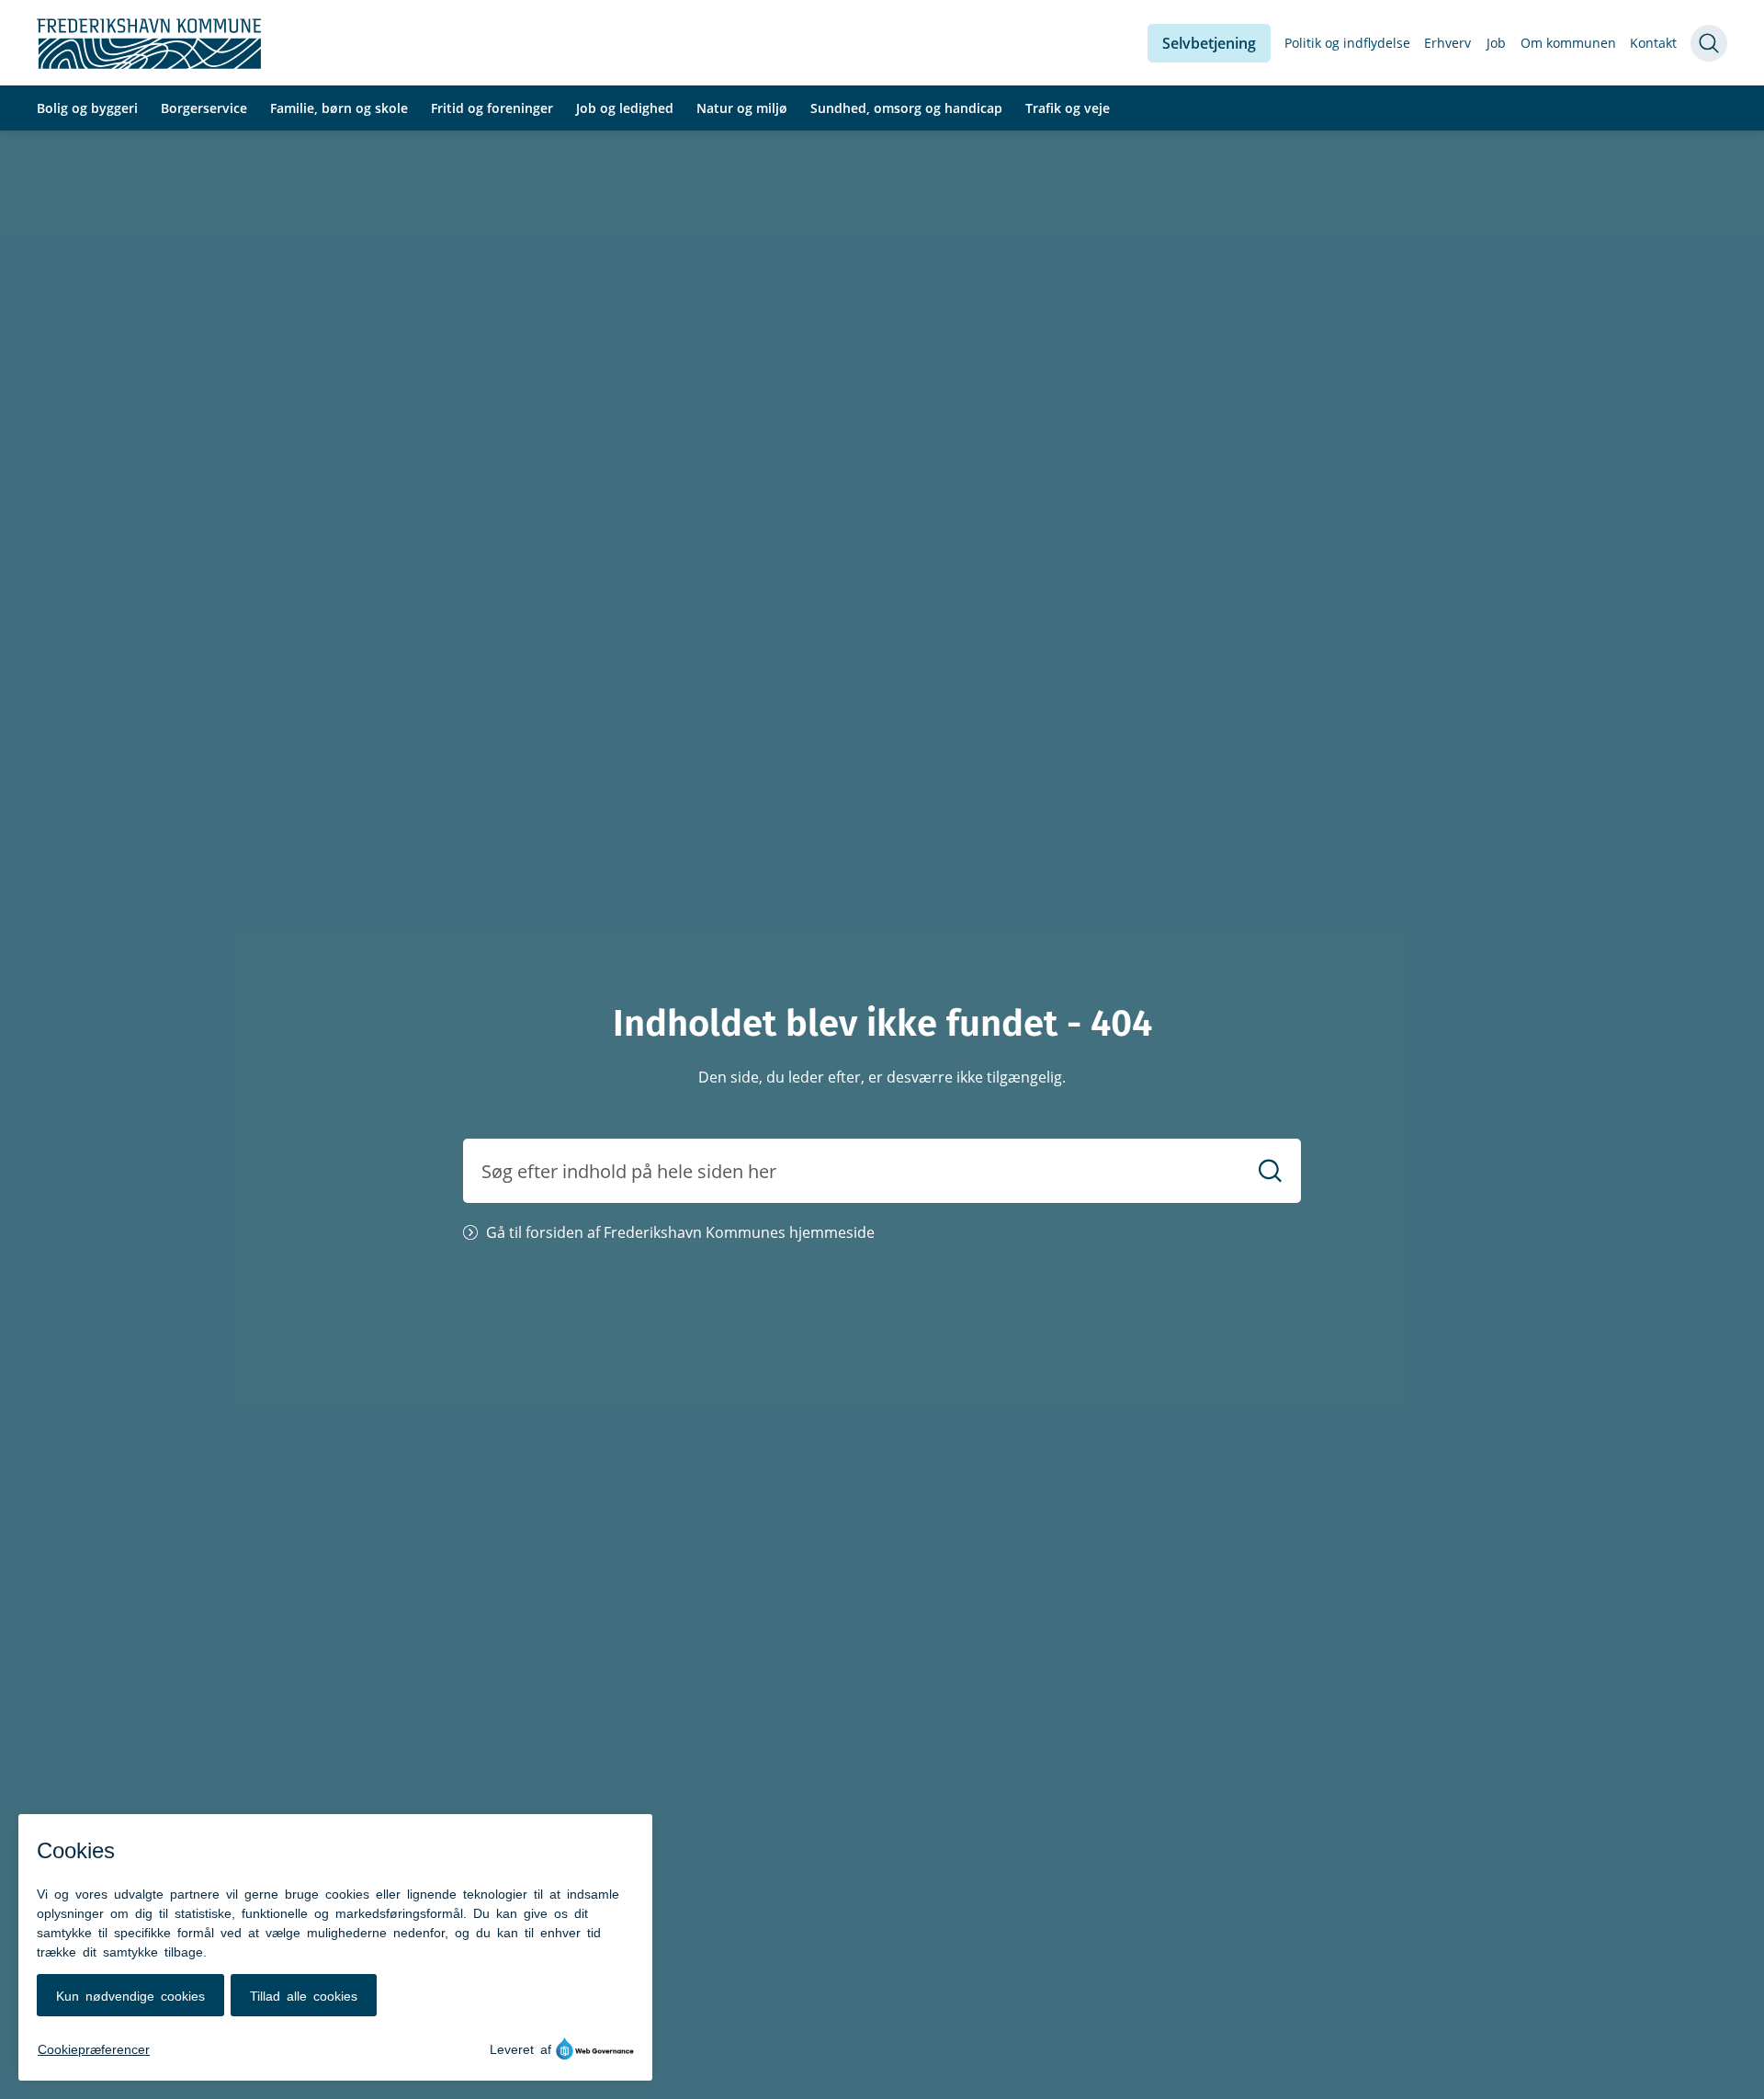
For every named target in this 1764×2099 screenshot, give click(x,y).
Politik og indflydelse (1347, 43)
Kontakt (1653, 43)
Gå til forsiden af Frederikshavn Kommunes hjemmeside (680, 1232)
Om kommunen (1568, 43)
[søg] (1709, 43)
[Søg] (1270, 1171)
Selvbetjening (1209, 43)
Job (1496, 43)
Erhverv (1447, 43)
